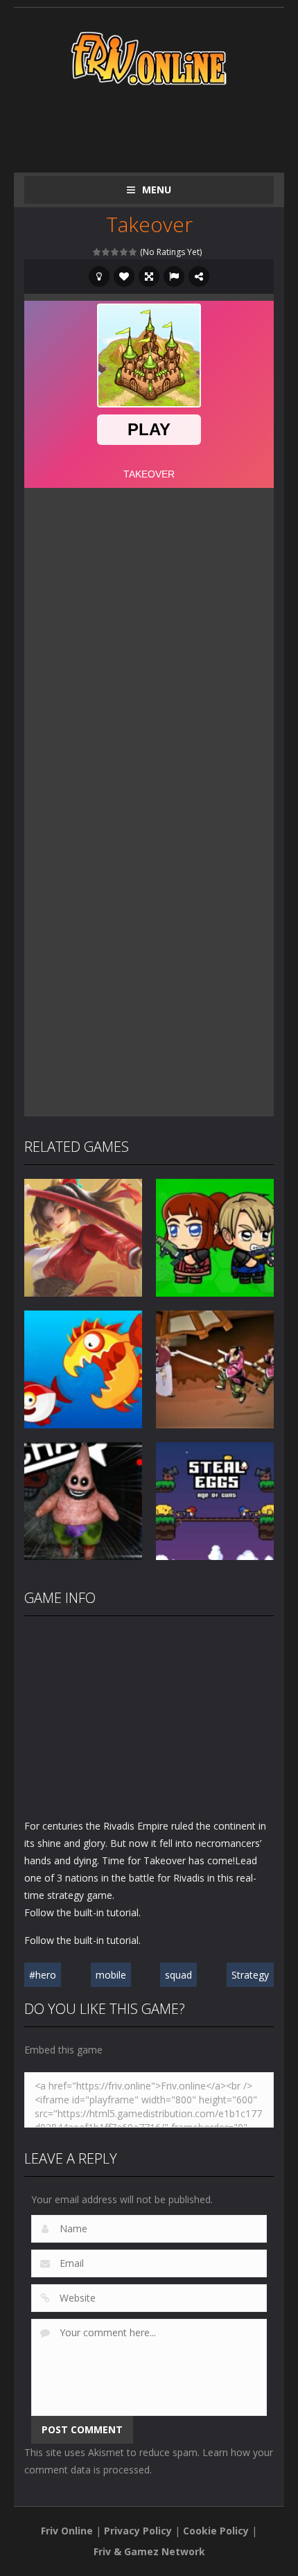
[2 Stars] (106, 252)
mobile (111, 1975)
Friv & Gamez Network (149, 2551)
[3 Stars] (115, 252)
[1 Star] (97, 252)
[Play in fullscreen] (149, 277)
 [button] (174, 277)
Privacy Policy (138, 2531)
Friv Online (67, 2531)
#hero (43, 1975)
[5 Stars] (133, 252)
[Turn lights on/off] (99, 277)
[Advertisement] (161, 126)
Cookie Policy (216, 2531)
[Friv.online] (149, 57)
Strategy (250, 1975)
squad (178, 1975)
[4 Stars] (124, 252)
